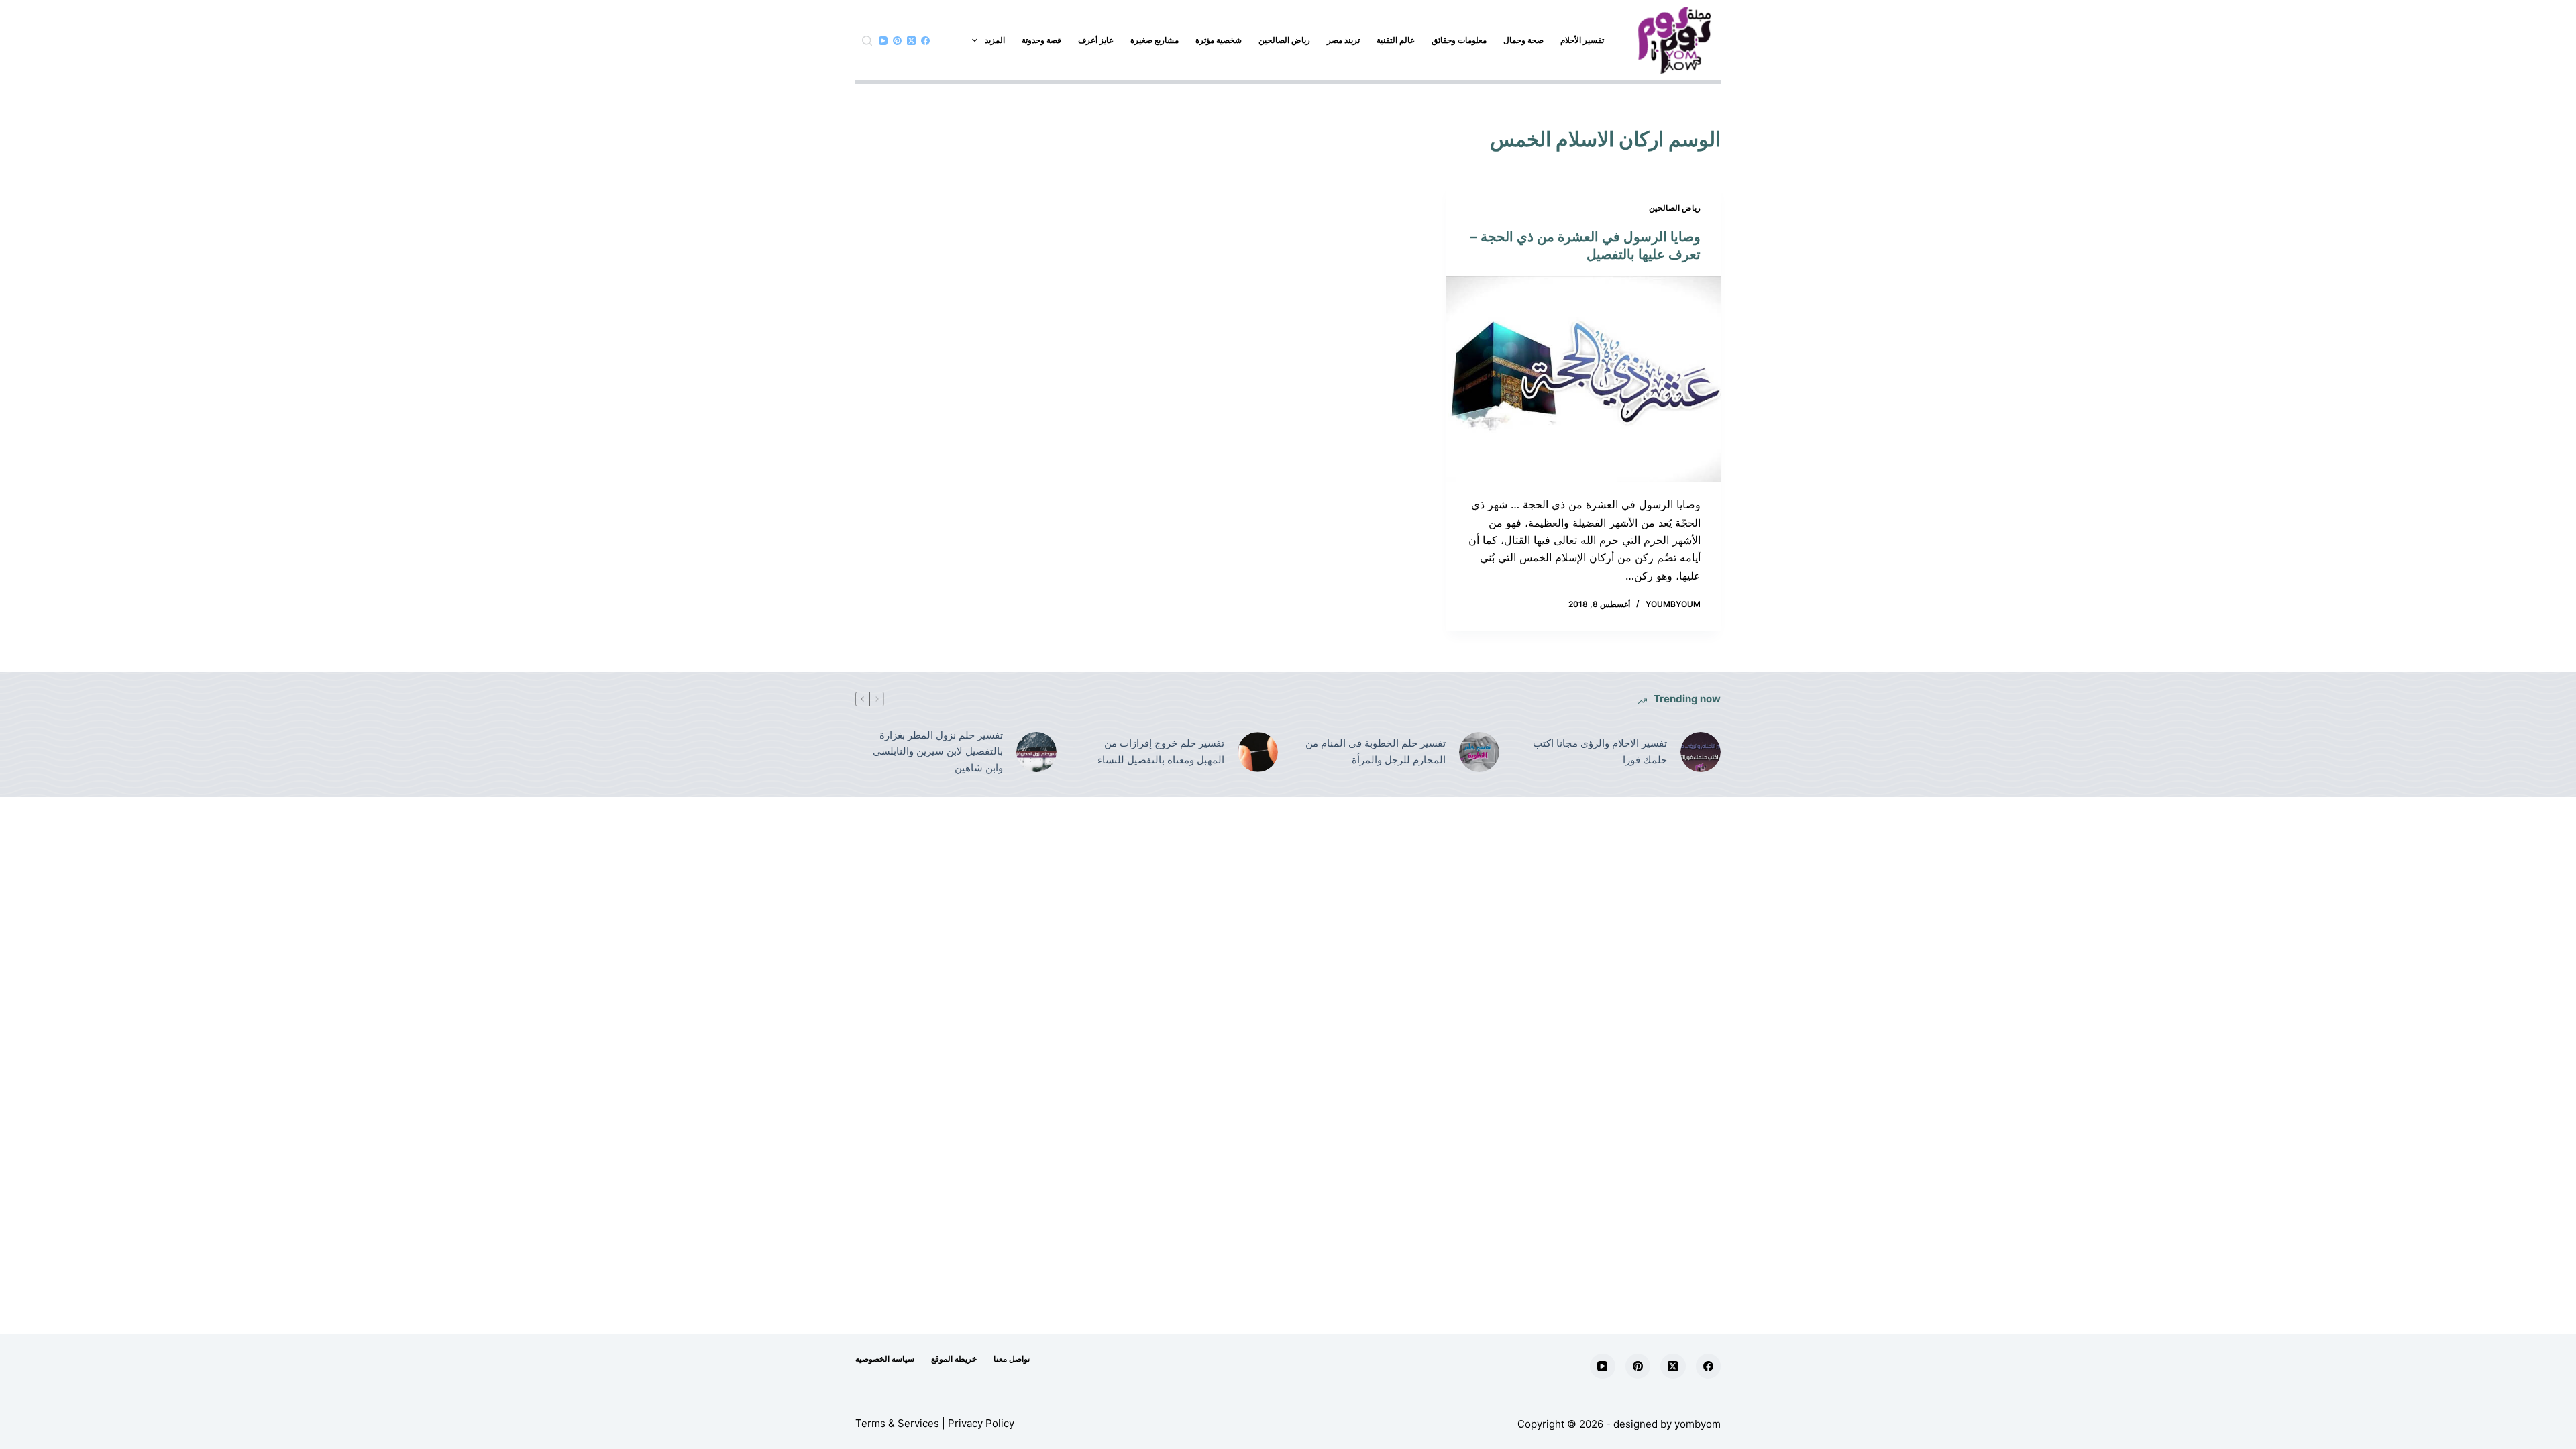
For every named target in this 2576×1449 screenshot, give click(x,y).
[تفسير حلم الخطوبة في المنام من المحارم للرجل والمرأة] (1479, 752)
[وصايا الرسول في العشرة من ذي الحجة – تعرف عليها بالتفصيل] (1583, 380)
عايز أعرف (1096, 40)
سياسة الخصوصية (885, 1359)
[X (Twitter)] (911, 41)
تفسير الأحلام (1582, 40)
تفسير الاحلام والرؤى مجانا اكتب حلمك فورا (1600, 751)
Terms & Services (897, 1423)
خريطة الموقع (954, 1359)
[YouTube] (883, 41)
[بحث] (867, 41)
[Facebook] (925, 41)
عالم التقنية (1396, 40)
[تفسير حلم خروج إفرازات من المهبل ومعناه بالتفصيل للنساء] (1258, 752)
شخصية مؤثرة (1219, 40)
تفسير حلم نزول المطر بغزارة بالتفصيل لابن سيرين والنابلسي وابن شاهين (938, 752)
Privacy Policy (981, 1423)
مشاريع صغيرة (1155, 40)
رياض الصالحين (1284, 40)
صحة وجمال (1523, 40)
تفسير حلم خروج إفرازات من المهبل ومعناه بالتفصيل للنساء (1161, 751)
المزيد (995, 40)
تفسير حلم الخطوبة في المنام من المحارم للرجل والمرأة (1376, 751)
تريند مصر (1343, 40)
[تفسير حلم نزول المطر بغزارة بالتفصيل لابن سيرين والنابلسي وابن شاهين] (1036, 752)
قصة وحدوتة (1041, 40)
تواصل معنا (1012, 1359)
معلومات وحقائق (1459, 40)
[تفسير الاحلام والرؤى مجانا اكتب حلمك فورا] (1701, 752)
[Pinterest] (897, 41)
